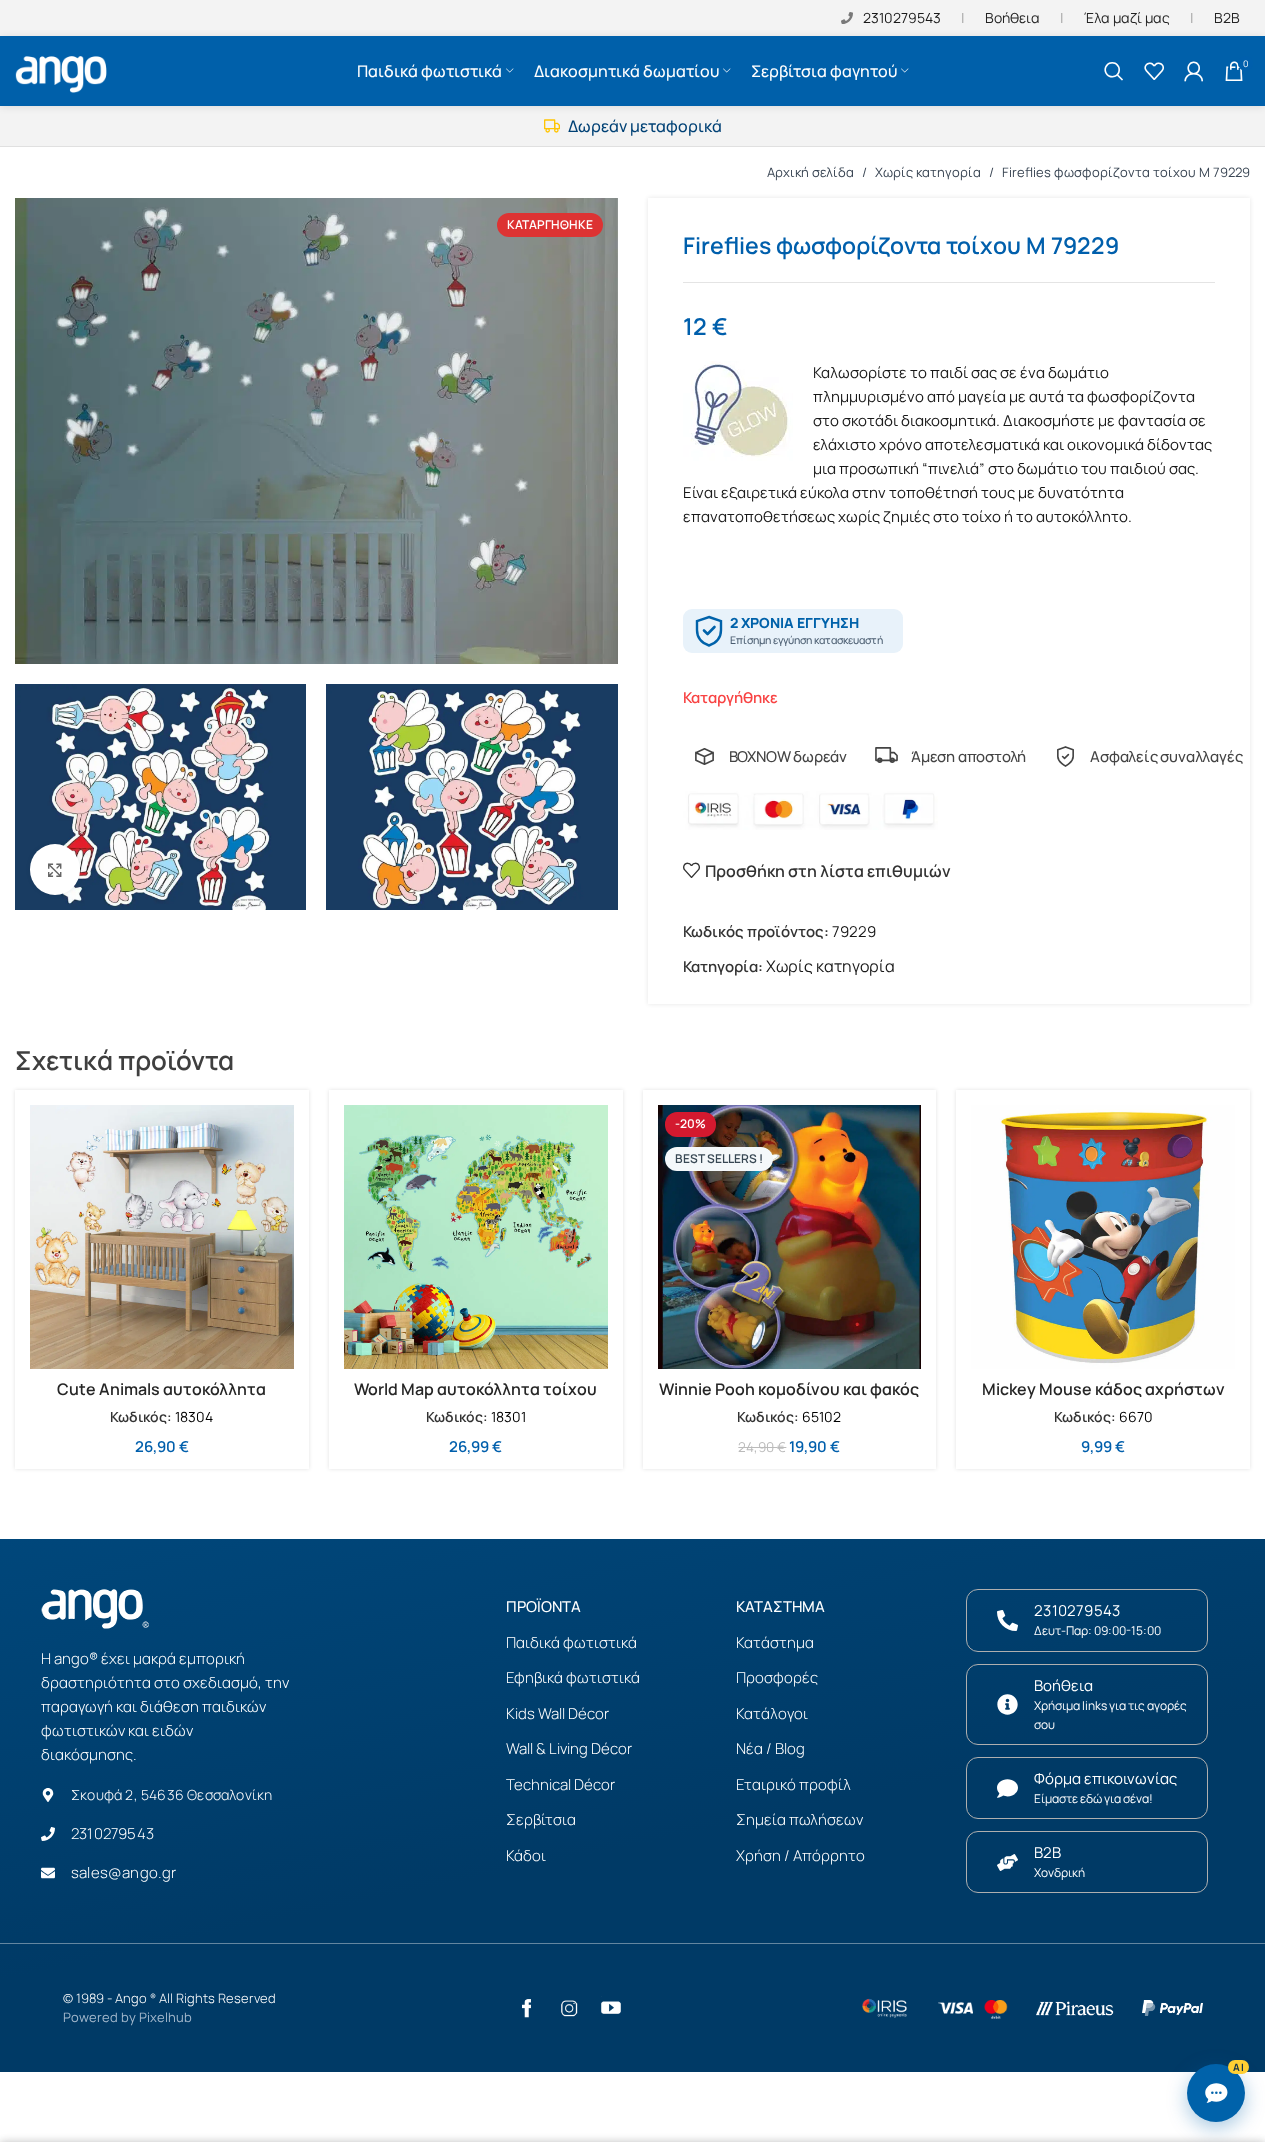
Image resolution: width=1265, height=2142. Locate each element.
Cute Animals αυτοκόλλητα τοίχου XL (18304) (161, 1400)
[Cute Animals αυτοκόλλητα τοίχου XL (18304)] (162, 1237)
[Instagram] (569, 2008)
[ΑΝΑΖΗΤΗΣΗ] (1114, 71)
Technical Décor (560, 1784)
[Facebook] (527, 2008)
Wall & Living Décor (569, 1748)
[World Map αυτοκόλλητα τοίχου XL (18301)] (476, 1237)
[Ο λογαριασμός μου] (1194, 71)
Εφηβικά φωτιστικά (573, 1677)
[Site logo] (64, 69)
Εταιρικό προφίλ (793, 1784)
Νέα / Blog (770, 1748)
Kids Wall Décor (557, 1713)
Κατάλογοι (772, 1713)
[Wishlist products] (1154, 71)
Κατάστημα (775, 1642)
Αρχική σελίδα (810, 172)
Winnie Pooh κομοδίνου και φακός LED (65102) (789, 1400)
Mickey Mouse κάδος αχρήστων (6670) (1103, 1400)
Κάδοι (526, 1855)
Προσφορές (777, 1677)
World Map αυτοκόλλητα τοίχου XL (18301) (475, 1400)
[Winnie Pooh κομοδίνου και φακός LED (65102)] (790, 1237)
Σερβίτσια (541, 1819)
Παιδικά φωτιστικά (571, 1642)
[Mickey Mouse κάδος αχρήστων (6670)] (1103, 1237)
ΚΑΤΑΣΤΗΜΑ (780, 1606)
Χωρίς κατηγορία (928, 172)
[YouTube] (611, 2008)
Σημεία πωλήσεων (799, 1819)
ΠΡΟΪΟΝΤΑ (543, 1606)
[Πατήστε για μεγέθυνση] (55, 869)
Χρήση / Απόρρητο (800, 1855)
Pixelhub (165, 2017)
